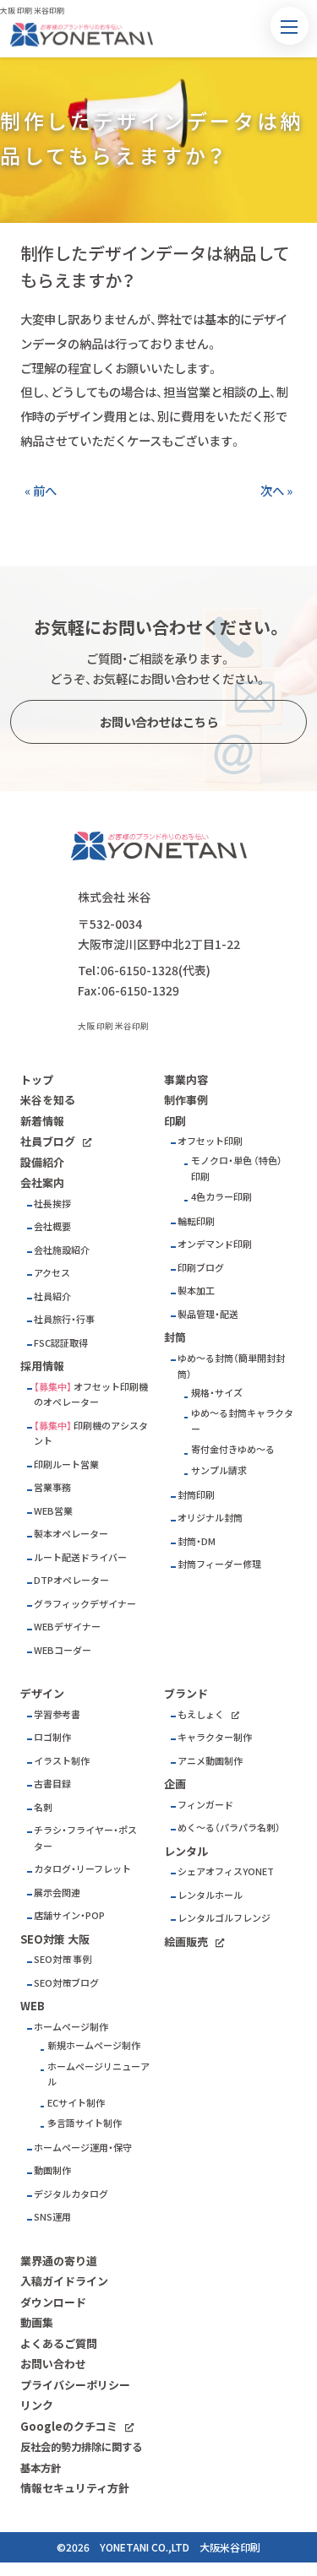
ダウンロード (53, 2302)
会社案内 (42, 1182)
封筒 (175, 1337)
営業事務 (52, 1487)
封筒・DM (197, 1541)
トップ (37, 1079)
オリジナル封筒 (210, 1518)
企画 (175, 1784)
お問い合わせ (53, 2364)
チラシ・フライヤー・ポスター (85, 1838)
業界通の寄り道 (59, 2261)
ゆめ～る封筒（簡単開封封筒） (231, 1366)
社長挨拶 (52, 1204)
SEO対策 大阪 (55, 1939)
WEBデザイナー (67, 1627)
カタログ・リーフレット (82, 1869)
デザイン (42, 1693)
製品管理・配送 (208, 1314)
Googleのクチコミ (69, 2426)
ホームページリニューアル (98, 2074)
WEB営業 (53, 1511)
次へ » (276, 491)
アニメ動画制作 (210, 1761)
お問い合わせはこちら (159, 722)
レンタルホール (210, 1895)
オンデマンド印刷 (215, 1244)
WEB (33, 2006)
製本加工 (196, 1291)
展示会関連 (57, 1893)
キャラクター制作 (215, 1737)
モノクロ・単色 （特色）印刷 (237, 1169)
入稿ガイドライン (64, 2281)
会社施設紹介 (62, 1250)
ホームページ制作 (71, 2027)
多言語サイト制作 (85, 2123)
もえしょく (201, 1714)
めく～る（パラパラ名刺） (229, 1828)
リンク (37, 2405)
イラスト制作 (62, 1761)
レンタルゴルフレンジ (224, 1918)
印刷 (175, 1121)
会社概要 (52, 1226)
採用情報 (42, 1366)
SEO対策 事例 (63, 1959)
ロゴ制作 (52, 1737)
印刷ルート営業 (66, 1464)
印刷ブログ (201, 1268)
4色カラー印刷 (221, 1197)
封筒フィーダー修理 (219, 1564)
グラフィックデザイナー (85, 1604)
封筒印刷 (196, 1495)
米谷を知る (48, 1100)
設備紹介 (42, 1162)
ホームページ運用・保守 (83, 2148)
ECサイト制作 (76, 2103)
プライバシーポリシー (75, 2385)
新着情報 (42, 1121)
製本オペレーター (71, 1534)
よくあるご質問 (59, 2343)
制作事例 (186, 1100)
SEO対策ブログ (66, 1983)
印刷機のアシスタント (91, 1434)
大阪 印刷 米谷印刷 (113, 1026)
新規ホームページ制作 (94, 2045)
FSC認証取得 (61, 1343)
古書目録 (52, 1784)
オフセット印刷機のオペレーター (91, 1395)
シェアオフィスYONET (226, 1871)
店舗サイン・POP (69, 1915)
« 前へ (41, 491)
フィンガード (205, 1805)
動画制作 (52, 2170)
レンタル (186, 1851)
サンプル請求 (219, 1470)
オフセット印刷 (210, 1141)
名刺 (43, 1807)
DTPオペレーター (71, 1580)
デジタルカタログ (71, 2194)
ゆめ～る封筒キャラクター (242, 1421)
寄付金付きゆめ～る (233, 1449)
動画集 (37, 2322)
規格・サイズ (217, 1393)
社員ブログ (48, 1141)
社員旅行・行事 (64, 1319)
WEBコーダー (63, 1650)
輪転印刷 (196, 1221)
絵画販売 (186, 1941)
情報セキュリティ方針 (75, 2488)
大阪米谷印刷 (230, 2547)
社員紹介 (52, 1296)
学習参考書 (57, 1714)
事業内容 (186, 1079)
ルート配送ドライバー (80, 1557)
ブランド (186, 1693)
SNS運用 (52, 2217)
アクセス (52, 1273)
